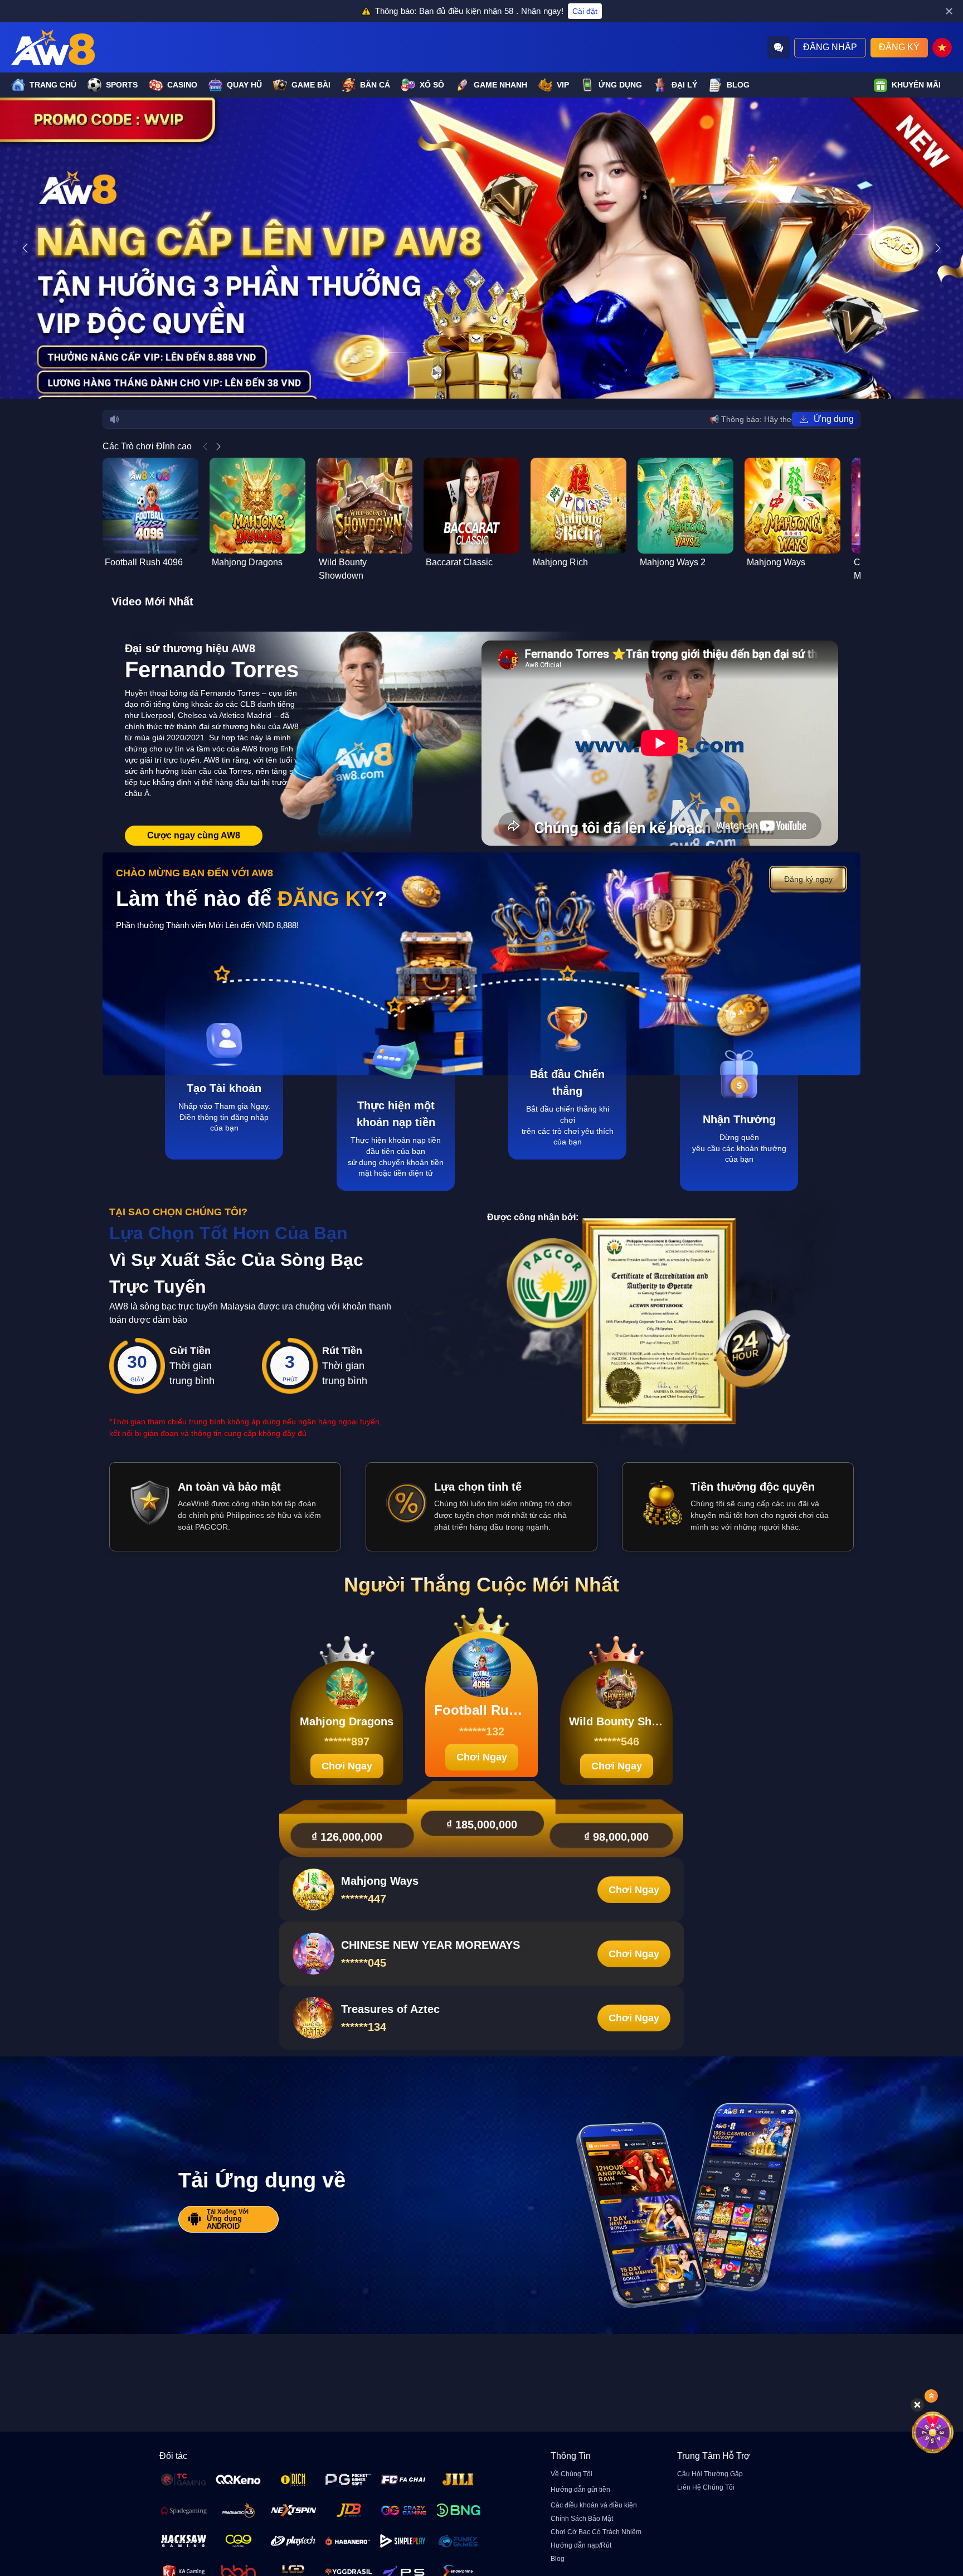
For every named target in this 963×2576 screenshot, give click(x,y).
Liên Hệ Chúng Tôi (706, 2487)
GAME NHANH (500, 85)
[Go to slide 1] (467, 383)
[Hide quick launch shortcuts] (917, 2405)
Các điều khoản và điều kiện (594, 2505)
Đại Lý (684, 85)
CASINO (182, 85)
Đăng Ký (899, 47)
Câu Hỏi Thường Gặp (710, 2474)
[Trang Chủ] (53, 47)
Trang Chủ (53, 85)
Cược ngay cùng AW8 (194, 835)
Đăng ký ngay (808, 879)
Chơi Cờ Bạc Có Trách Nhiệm (596, 2532)
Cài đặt (585, 11)
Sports (122, 85)
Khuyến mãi (916, 85)
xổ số (432, 85)
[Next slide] (938, 248)
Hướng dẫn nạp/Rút (581, 2545)
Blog (738, 85)
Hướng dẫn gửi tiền (580, 2490)
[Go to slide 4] (496, 383)
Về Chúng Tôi (572, 2474)
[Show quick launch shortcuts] (931, 2396)
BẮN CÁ (375, 85)
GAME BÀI (311, 85)
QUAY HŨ (244, 85)
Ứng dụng (620, 85)
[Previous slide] (25, 248)
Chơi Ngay (347, 1766)
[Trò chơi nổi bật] (933, 2432)
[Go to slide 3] (486, 383)
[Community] (779, 47)
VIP (563, 85)
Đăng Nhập (830, 47)
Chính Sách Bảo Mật (582, 2519)
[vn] (942, 48)
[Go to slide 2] (477, 383)
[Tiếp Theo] (218, 447)
